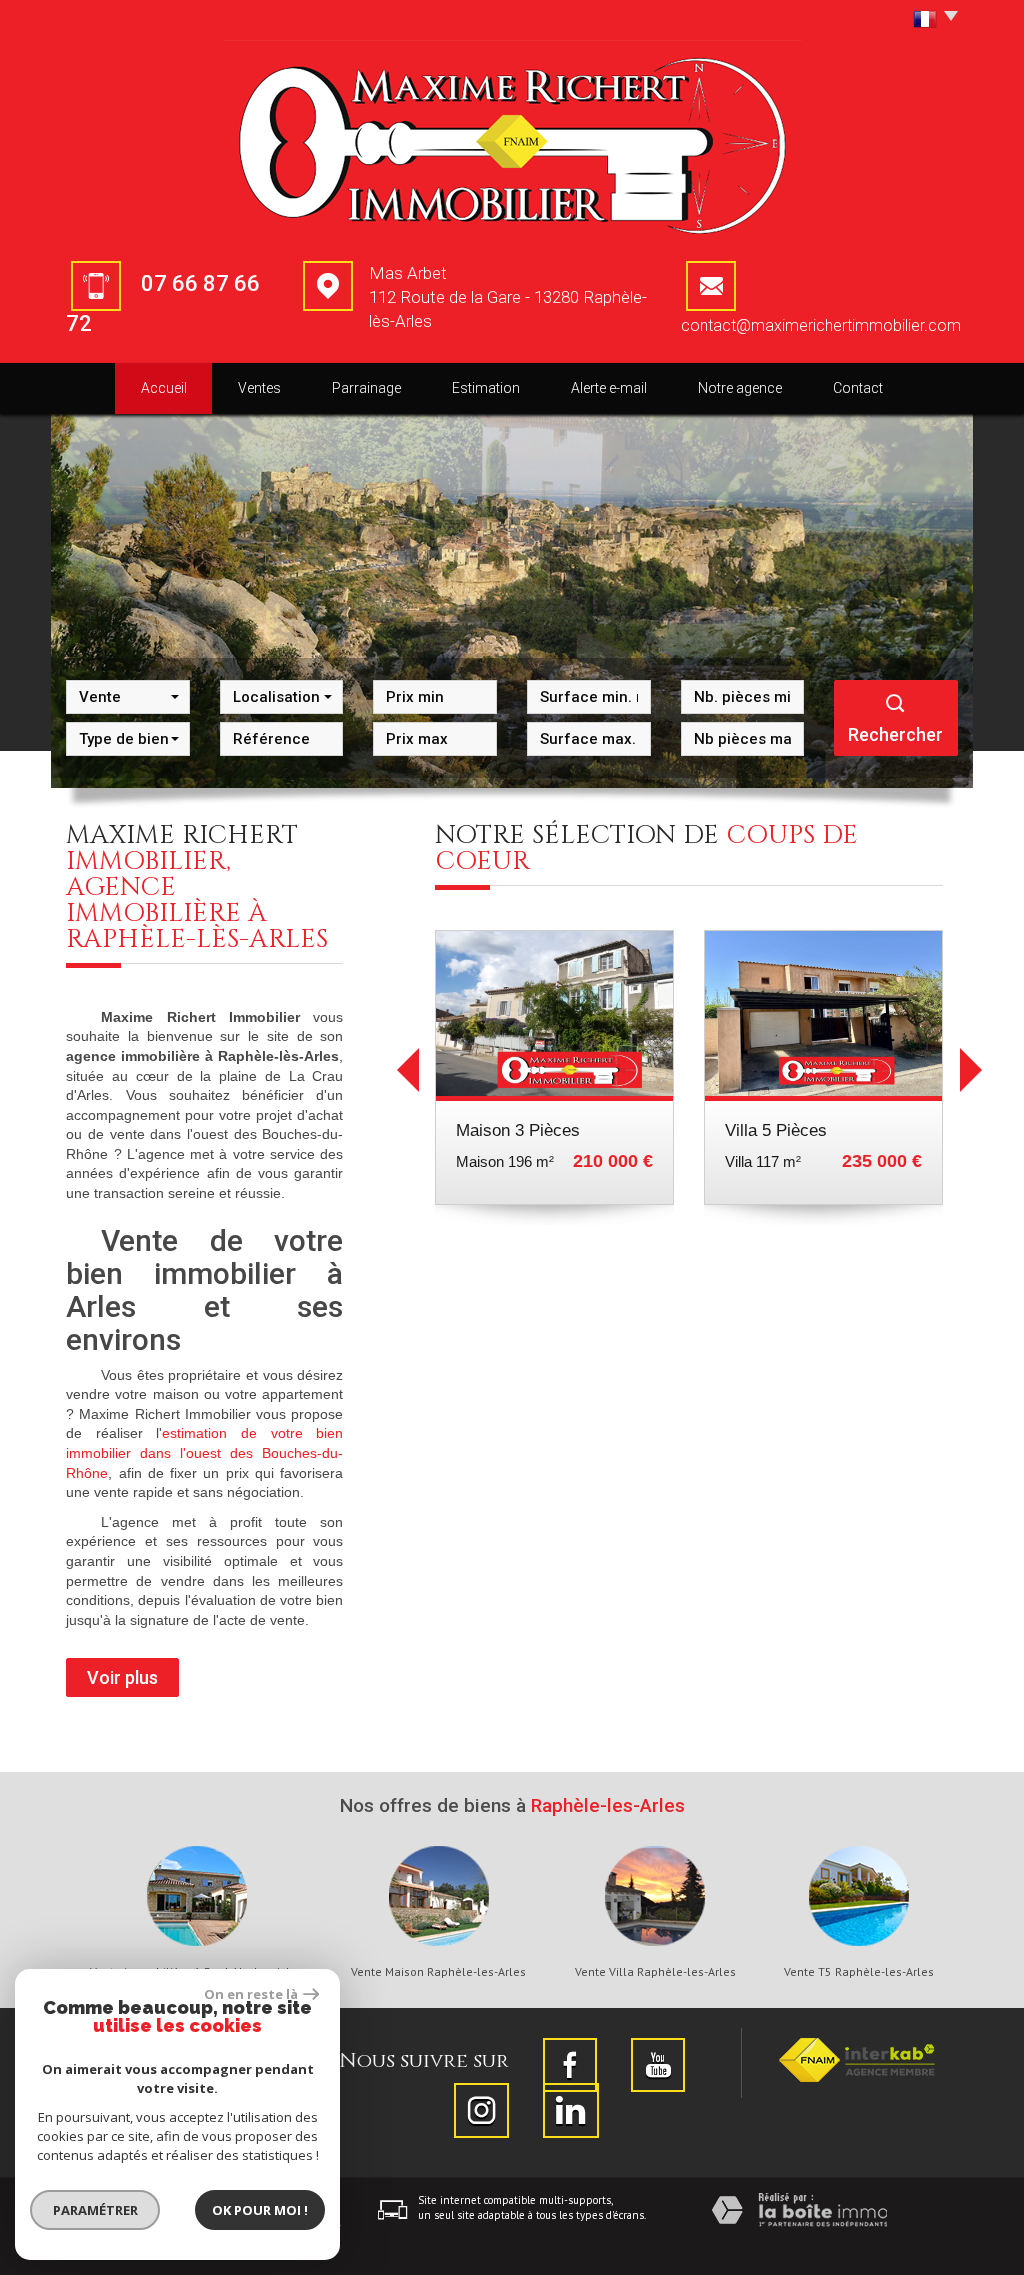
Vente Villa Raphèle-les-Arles (655, 1972)
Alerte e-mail (609, 388)
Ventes (259, 388)
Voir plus (122, 1677)
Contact (858, 388)
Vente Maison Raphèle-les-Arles (438, 1972)
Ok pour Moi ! (260, 2210)
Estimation (486, 388)
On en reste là (251, 1994)
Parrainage (366, 388)
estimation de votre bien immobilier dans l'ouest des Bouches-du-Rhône (204, 1452)
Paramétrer (95, 2210)
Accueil (164, 388)
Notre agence (740, 388)
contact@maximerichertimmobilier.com (821, 325)
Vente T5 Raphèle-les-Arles (859, 1972)
